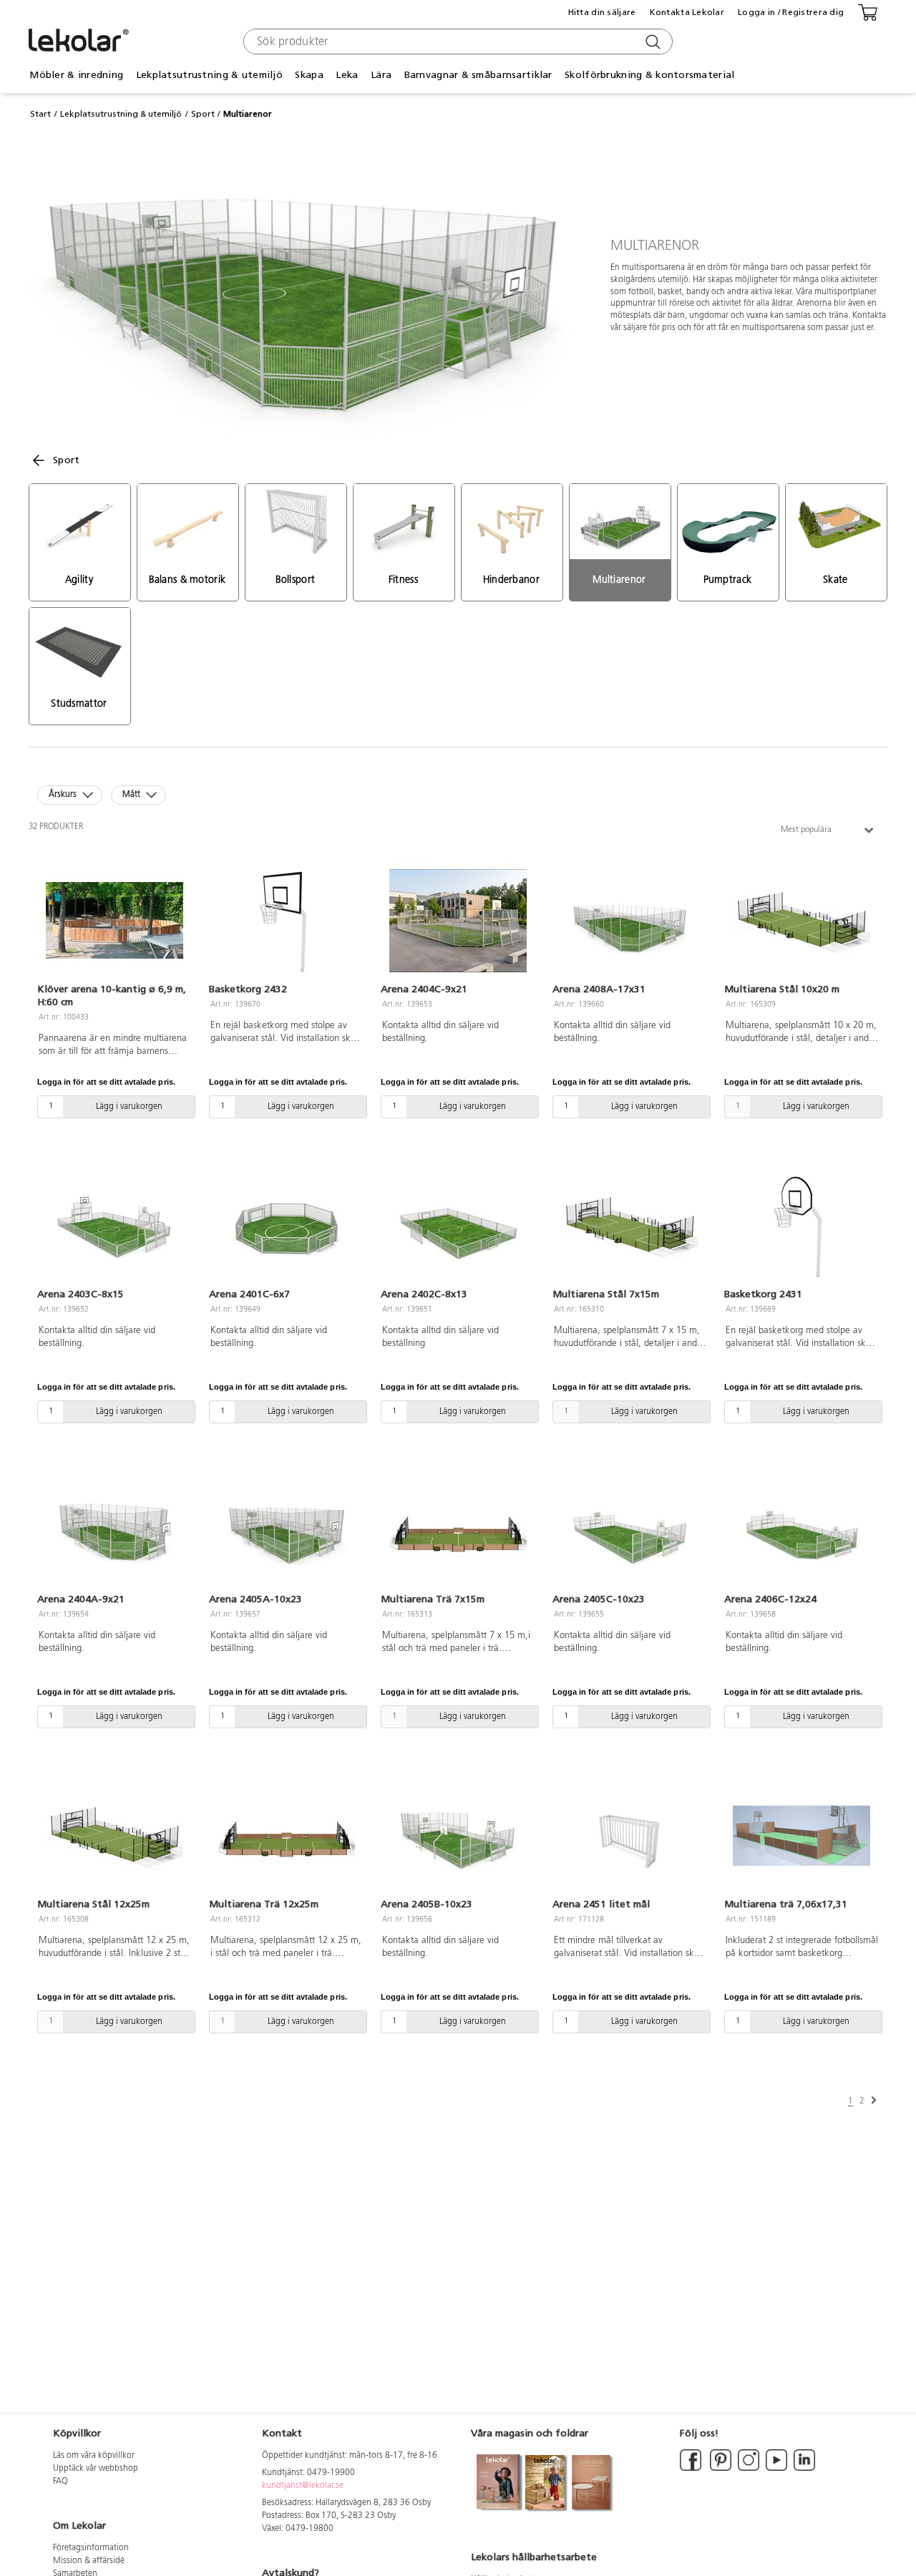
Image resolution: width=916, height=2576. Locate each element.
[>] (874, 2101)
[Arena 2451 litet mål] (630, 1836)
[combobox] (456, 42)
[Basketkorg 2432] (286, 921)
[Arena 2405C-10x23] (630, 1531)
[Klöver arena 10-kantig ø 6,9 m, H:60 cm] (114, 921)
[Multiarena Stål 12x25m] (114, 1836)
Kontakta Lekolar (687, 12)
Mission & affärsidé (89, 2561)
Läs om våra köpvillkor (94, 2456)
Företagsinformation (91, 2548)
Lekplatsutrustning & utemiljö (121, 114)
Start (40, 114)
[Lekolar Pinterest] (720, 2469)
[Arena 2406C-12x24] (801, 1531)
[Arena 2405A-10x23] (286, 1531)
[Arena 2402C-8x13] (458, 1226)
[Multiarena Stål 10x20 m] (801, 921)
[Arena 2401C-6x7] (286, 1226)
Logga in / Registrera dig (791, 12)
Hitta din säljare (602, 12)
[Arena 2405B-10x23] (458, 1836)
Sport (203, 114)
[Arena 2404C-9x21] (458, 921)
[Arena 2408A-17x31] (630, 921)
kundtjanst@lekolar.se (303, 2486)
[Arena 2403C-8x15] (114, 1226)
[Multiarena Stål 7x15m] (630, 1226)
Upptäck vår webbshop (96, 2469)
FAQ (60, 2481)
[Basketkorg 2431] (801, 1226)
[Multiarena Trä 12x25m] (286, 1836)
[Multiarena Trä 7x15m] (458, 1531)
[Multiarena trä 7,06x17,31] (801, 1836)
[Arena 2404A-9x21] (114, 1531)
